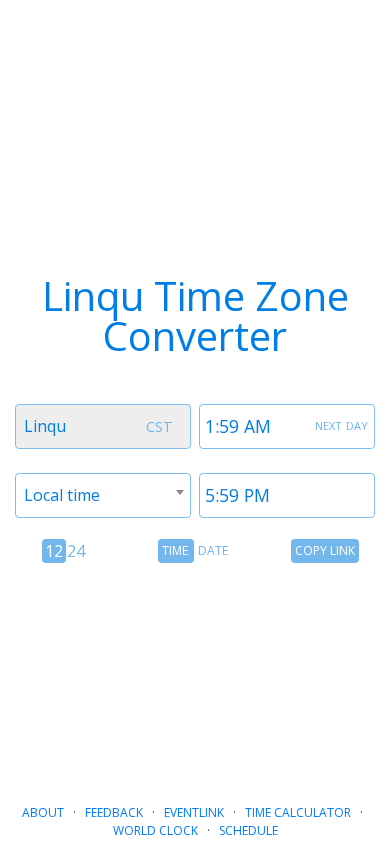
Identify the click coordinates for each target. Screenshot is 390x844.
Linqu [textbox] (45, 426)
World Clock (155, 830)
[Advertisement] (195, 675)
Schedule (248, 830)
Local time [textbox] (62, 495)
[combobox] (103, 426)
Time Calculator (298, 812)
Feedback (114, 812)
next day (341, 424)
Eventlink (194, 812)
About (43, 812)
